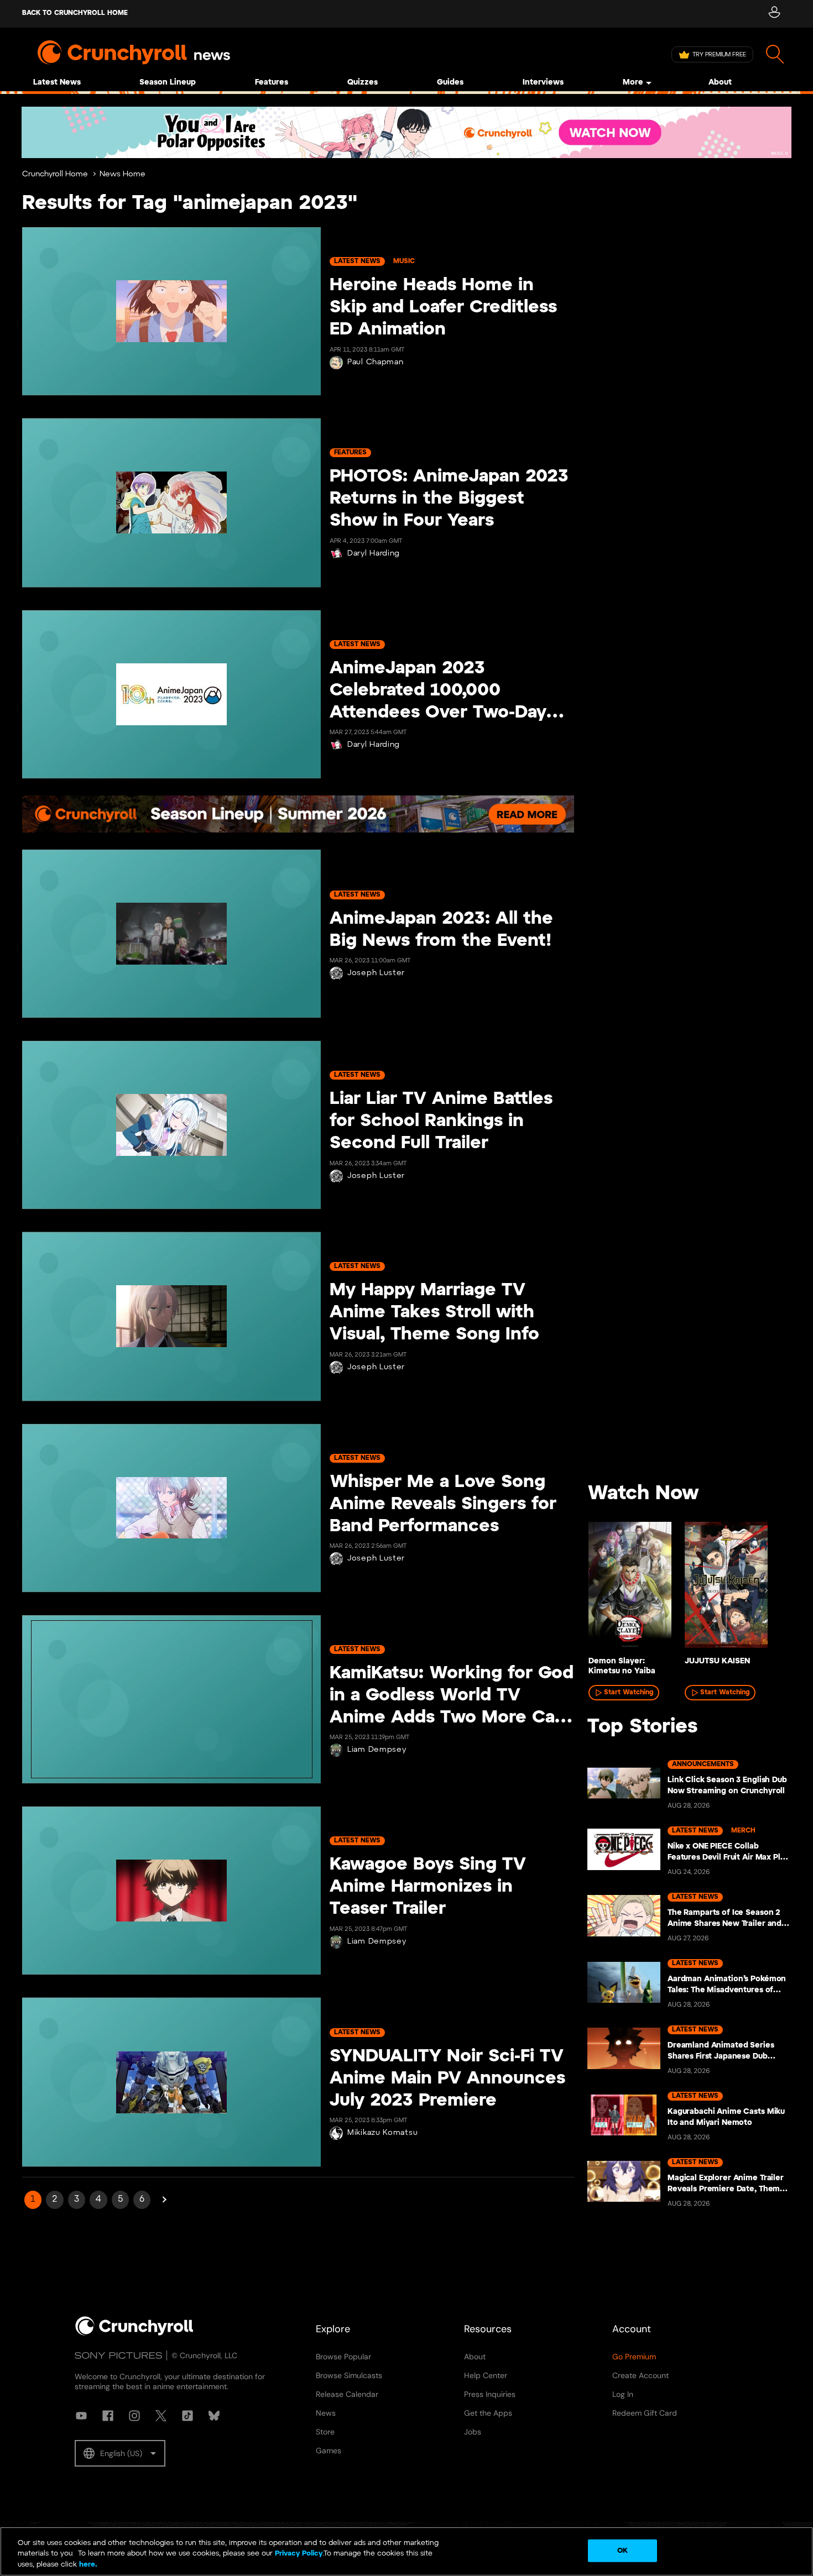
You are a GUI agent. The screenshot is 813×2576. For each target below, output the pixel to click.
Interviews (543, 83)
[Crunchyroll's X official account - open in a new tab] (161, 2416)
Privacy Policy (299, 2554)
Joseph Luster (376, 973)
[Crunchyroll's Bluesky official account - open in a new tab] (214, 2416)
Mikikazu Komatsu (382, 2133)
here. (87, 2565)
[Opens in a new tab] (406, 132)
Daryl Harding (374, 554)
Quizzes (363, 83)
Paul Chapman (375, 362)
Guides (450, 83)
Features (272, 83)
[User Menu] (774, 14)
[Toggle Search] (775, 54)
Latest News (57, 83)
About (720, 83)
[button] (120, 2453)
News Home (123, 174)
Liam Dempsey (377, 1750)
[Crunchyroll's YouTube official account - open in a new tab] (81, 2416)
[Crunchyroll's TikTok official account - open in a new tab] (187, 2416)
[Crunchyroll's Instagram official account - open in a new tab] (134, 2416)
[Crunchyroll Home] (134, 2333)
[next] (766, 1590)
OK (622, 2550)
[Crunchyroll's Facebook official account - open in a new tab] (108, 2416)
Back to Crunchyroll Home (75, 13)
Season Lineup (168, 83)
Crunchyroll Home (55, 174)
